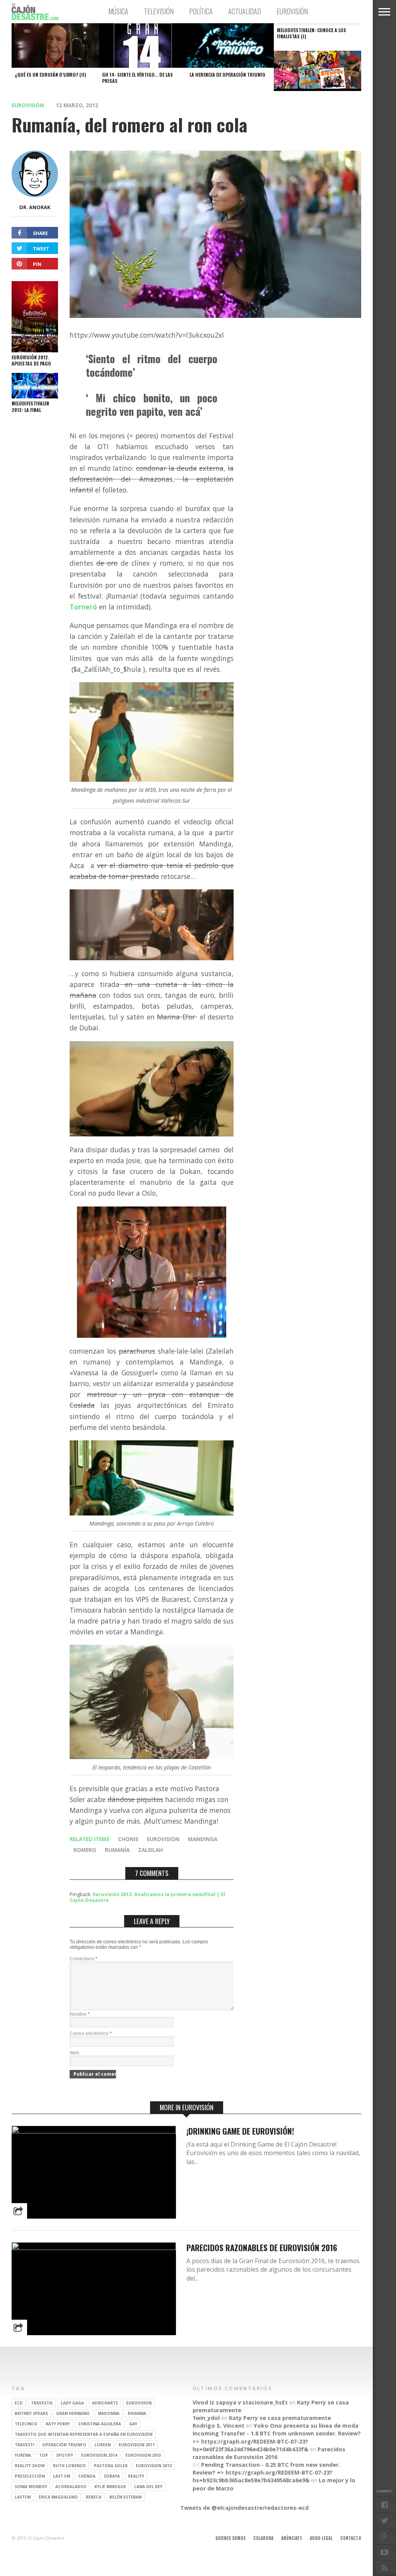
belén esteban (125, 2497)
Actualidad (245, 11)
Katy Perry (58, 2424)
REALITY (136, 2476)
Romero (85, 1850)
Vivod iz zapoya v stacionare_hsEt (240, 2402)
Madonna (109, 2413)
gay (133, 2424)
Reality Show (30, 2466)
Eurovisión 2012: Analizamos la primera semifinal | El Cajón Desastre (147, 1897)
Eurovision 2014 (99, 2455)
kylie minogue (110, 2487)
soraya (112, 2476)
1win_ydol (206, 2418)
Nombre (80, 2014)
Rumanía (117, 1850)
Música (118, 11)
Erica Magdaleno (58, 2497)
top (44, 2455)
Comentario (84, 1959)
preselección (30, 2476)
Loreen (102, 2445)
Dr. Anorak (35, 207)
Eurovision (163, 1839)
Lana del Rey (148, 2487)
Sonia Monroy (31, 2487)
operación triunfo (64, 2445)
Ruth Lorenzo (69, 2466)
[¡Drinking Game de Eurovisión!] (94, 2131)
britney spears (31, 2413)
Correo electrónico (91, 2034)
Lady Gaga (72, 2403)
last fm (61, 2476)
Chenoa (87, 2476)
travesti (24, 2445)
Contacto (351, 2538)
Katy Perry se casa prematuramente (280, 2418)
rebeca (94, 2497)
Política (201, 11)
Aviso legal (321, 2538)
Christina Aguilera (100, 2424)
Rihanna (137, 2413)
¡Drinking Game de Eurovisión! (240, 2131)
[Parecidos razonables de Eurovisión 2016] (94, 2248)
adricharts (105, 2403)
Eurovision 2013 (143, 2455)
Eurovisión (292, 11)
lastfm (23, 2497)
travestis (42, 2403)
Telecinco (26, 2424)
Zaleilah (150, 1850)
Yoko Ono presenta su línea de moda (306, 2426)
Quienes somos (230, 2538)
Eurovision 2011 (137, 2445)
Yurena (23, 2455)
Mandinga (203, 1839)
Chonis (128, 1839)
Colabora (263, 2538)
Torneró (83, 607)
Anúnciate (292, 2538)
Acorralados (71, 2487)
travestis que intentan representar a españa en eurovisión (84, 2434)
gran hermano (73, 2413)
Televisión (159, 11)
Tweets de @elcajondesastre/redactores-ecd (244, 2508)
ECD (19, 2403)
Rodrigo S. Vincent (218, 2426)
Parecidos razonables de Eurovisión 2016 (262, 2247)
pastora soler (111, 2466)
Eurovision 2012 (154, 2466)
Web (74, 2053)
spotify (65, 2455)
